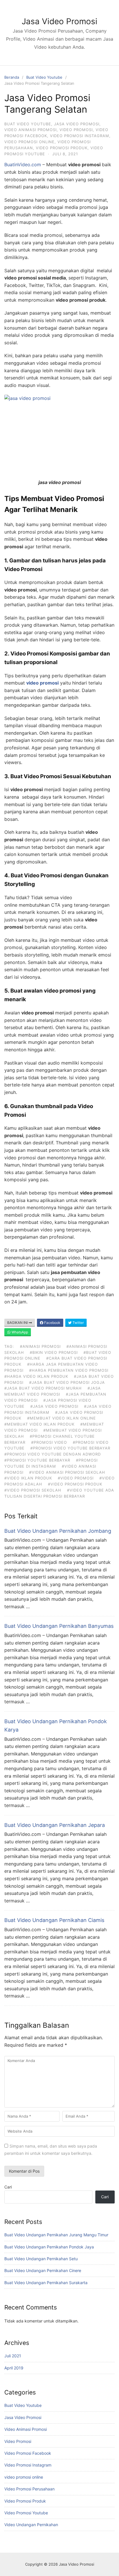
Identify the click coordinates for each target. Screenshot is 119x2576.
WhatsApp (19, 1332)
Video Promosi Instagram (80, 136)
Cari (8, 2187)
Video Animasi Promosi (30, 130)
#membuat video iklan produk (39, 1424)
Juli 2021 (13, 2356)
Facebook (52, 1323)
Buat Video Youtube (44, 77)
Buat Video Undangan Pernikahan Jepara (55, 1825)
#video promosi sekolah (33, 1490)
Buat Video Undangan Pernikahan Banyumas (59, 1626)
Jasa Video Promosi (59, 21)
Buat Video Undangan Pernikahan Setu (41, 2259)
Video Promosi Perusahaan (29, 2489)
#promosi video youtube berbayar (70, 1448)
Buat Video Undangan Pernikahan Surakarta (46, 2283)
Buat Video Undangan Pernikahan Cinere (43, 2270)
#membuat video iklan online (62, 1418)
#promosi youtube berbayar (37, 1460)
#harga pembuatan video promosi (69, 1370)
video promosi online (29, 142)
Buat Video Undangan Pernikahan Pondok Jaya (49, 2247)
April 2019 (14, 2368)
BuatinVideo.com (23, 165)
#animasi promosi (40, 1346)
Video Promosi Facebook (28, 2453)
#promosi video (49, 1442)
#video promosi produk (75, 1484)
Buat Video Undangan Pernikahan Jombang (58, 1531)
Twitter (78, 1323)
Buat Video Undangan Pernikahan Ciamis (54, 1920)
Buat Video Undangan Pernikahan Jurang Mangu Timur (56, 2235)
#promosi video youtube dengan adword (53, 1454)
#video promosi (76, 1478)
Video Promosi (76, 130)
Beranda (12, 77)
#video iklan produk (28, 1478)
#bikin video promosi (54, 1352)
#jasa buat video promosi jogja (67, 1382)
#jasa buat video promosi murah (43, 1388)
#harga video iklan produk (36, 1376)
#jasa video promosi (54, 1406)
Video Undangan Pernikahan (31, 2525)
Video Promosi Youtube (26, 2513)
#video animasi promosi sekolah (67, 1472)
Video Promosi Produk (62, 148)
